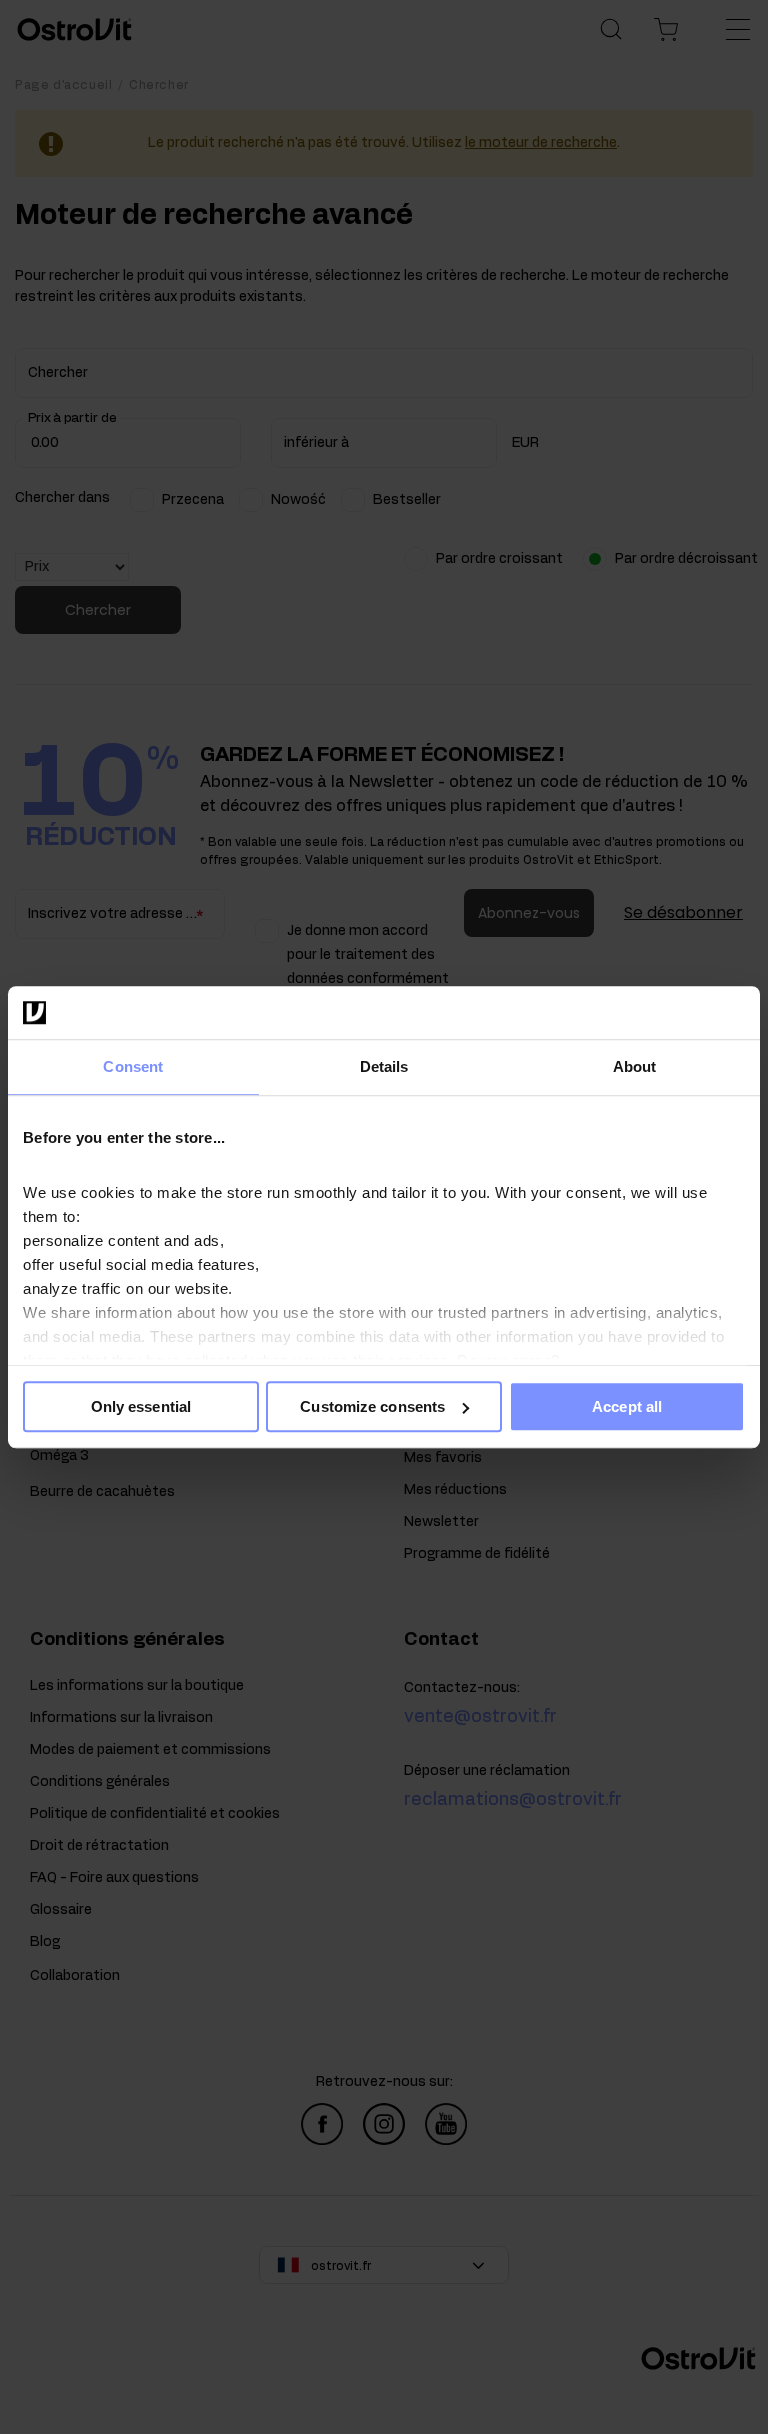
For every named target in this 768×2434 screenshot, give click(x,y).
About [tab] (635, 1066)
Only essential (141, 1406)
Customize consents (372, 1406)
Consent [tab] (133, 1066)
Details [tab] (384, 1066)
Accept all (627, 1406)
